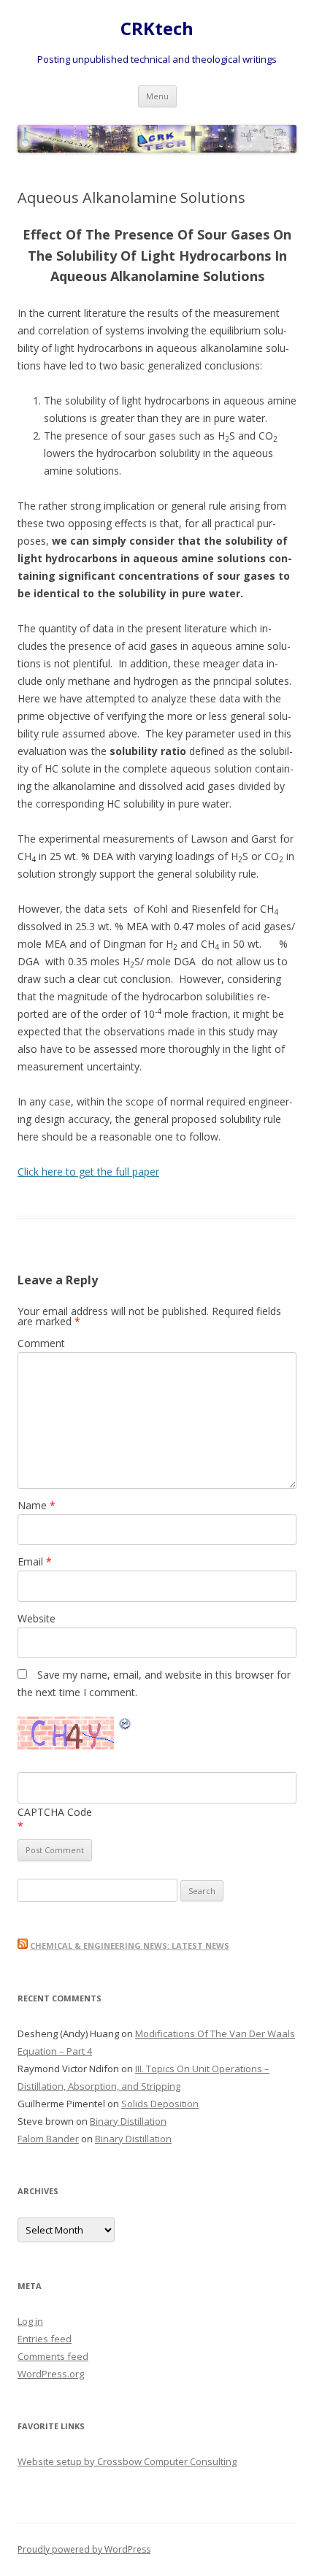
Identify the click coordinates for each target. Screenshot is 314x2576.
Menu (157, 96)
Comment (41, 1343)
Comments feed (53, 2356)
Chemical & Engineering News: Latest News (130, 1946)
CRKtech (157, 29)
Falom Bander (48, 2139)
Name (37, 1505)
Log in (30, 2321)
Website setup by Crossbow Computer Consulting (127, 2461)
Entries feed (45, 2339)
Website (37, 1618)
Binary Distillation (128, 2121)
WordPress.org (51, 2374)
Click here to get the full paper (88, 1172)
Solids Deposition (160, 2104)
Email (35, 1561)
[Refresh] (126, 1726)
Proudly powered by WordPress (84, 2549)
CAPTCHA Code (55, 1812)
